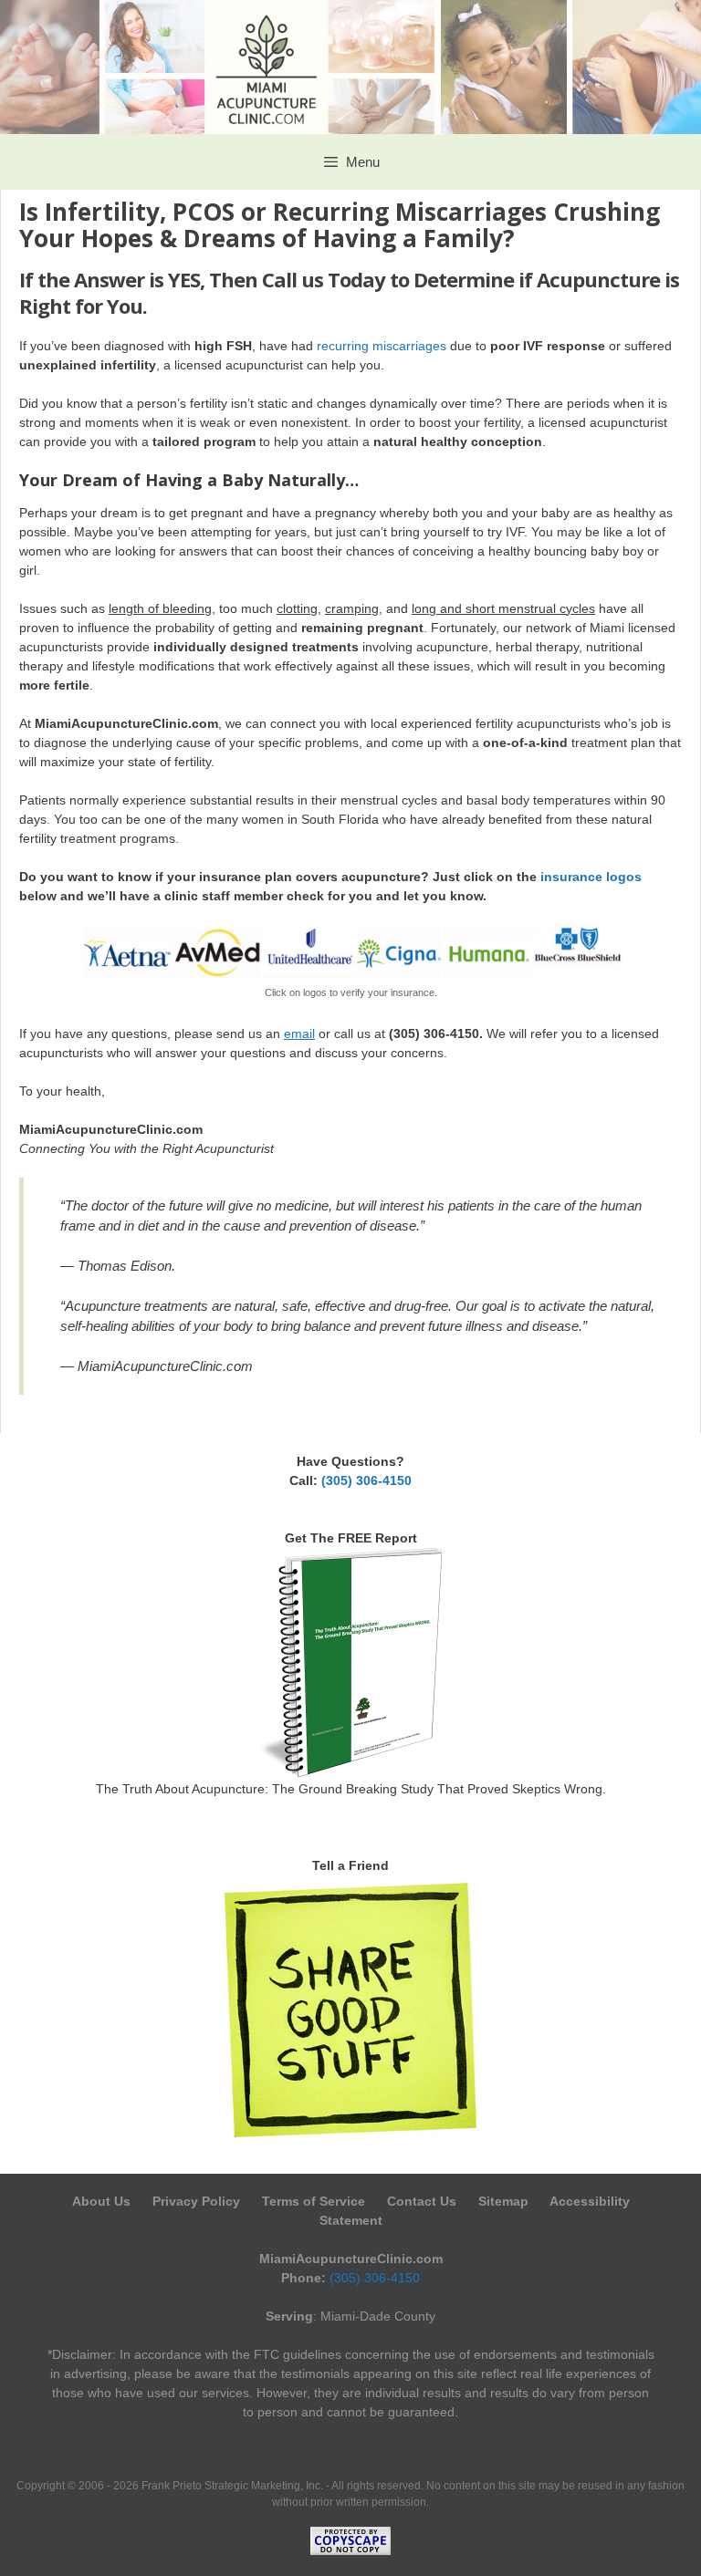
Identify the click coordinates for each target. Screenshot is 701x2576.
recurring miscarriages (382, 346)
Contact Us (422, 2201)
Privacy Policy (196, 2201)
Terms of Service (314, 2201)
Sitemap (503, 2201)
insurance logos (591, 877)
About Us (103, 2201)
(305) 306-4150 (366, 1480)
